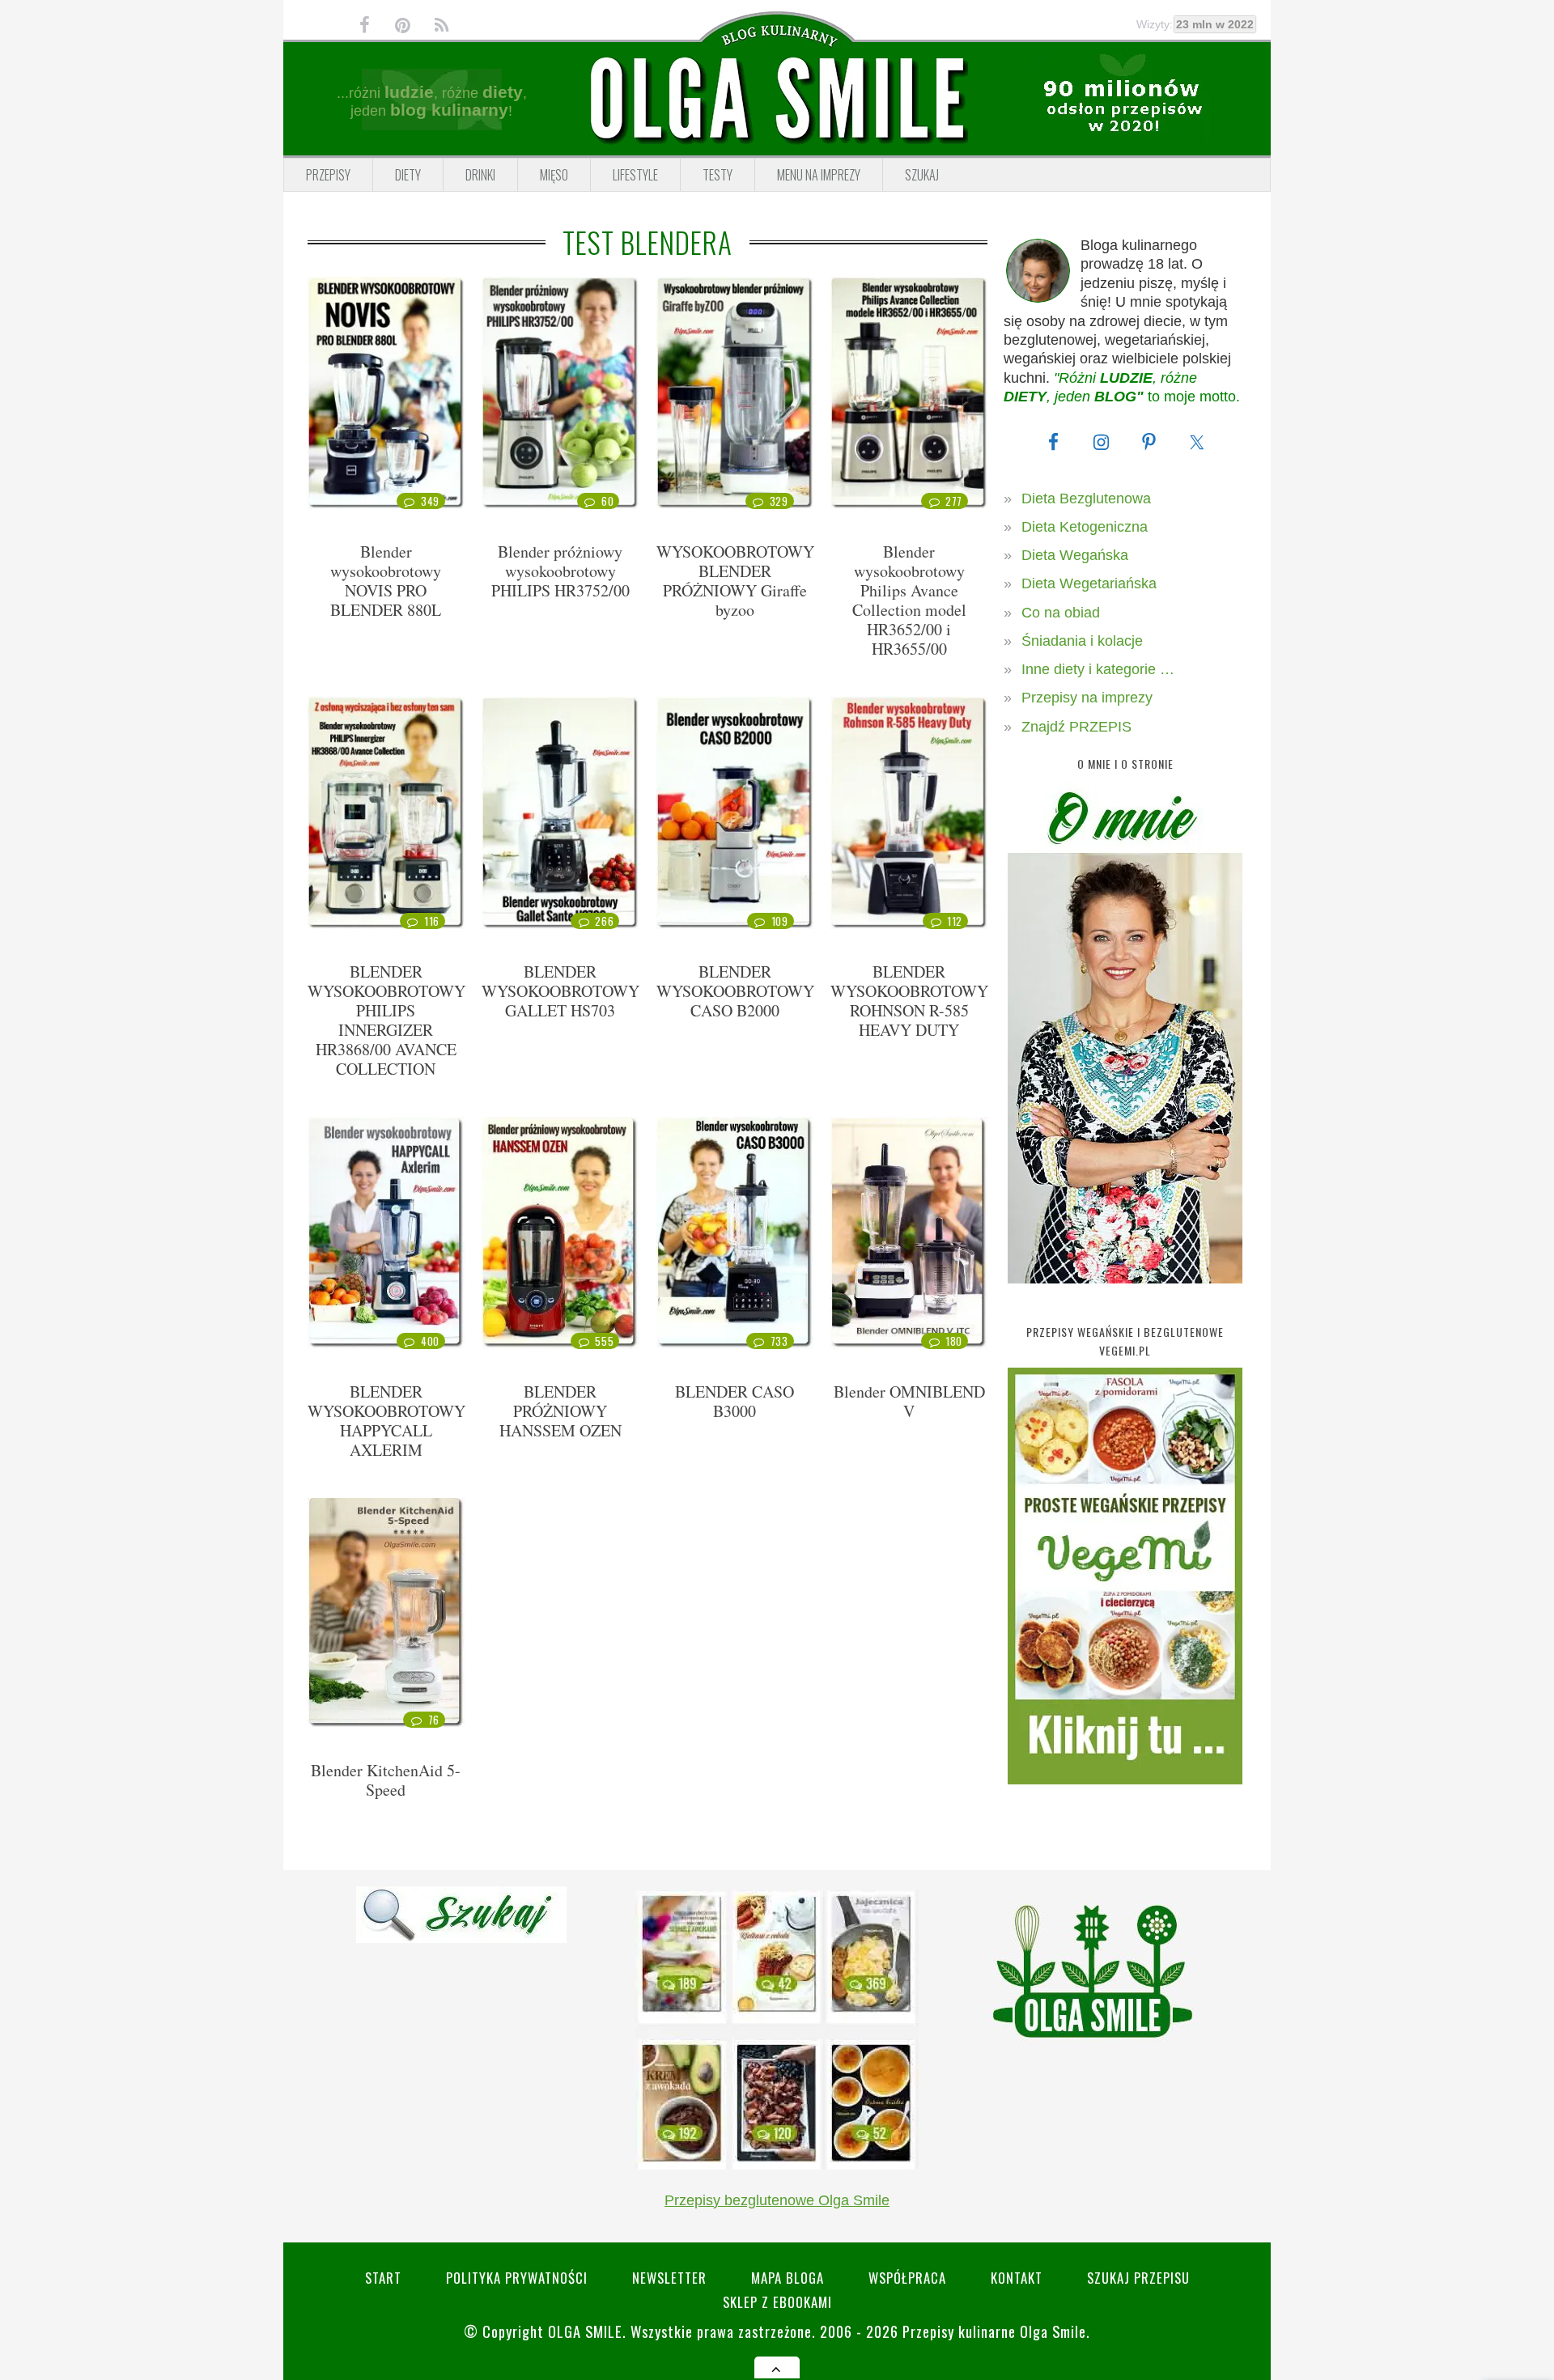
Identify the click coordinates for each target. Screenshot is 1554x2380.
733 (779, 1341)
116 (432, 921)
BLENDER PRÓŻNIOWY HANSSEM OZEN (560, 1411)
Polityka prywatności (517, 2278)
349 (430, 501)
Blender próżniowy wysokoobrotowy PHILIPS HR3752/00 (560, 571)
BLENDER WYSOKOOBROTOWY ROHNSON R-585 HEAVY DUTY (909, 1001)
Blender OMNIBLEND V (909, 1401)
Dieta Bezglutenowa (1086, 498)
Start (383, 2278)
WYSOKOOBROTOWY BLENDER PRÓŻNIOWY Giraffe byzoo (735, 581)
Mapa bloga (788, 2278)
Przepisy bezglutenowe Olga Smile (777, 2200)
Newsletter (669, 2278)
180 (954, 1341)
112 (955, 921)
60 (607, 501)
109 (780, 921)
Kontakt (1017, 2278)
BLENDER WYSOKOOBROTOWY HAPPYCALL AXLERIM (386, 1421)
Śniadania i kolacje (1082, 641)
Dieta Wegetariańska (1089, 583)
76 (434, 1720)
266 (604, 921)
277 (954, 501)
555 (604, 1341)
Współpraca (907, 2278)
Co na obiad (1061, 613)
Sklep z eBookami (777, 2302)
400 (430, 1341)
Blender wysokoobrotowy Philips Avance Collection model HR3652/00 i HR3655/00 (909, 600)
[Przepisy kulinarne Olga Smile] (777, 100)
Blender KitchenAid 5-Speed (386, 1780)
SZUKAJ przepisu (1138, 2278)
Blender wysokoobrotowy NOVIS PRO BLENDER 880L (386, 581)
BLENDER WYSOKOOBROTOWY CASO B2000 (735, 991)
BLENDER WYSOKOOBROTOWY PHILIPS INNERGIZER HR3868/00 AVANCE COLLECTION (386, 1020)
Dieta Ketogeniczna (1085, 527)
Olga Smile (585, 2331)
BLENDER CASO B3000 (735, 1401)
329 (779, 501)
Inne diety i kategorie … (1098, 669)
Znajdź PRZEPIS (1076, 727)
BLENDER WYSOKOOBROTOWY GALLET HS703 (560, 991)
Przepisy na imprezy (1087, 698)
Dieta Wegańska (1075, 555)
